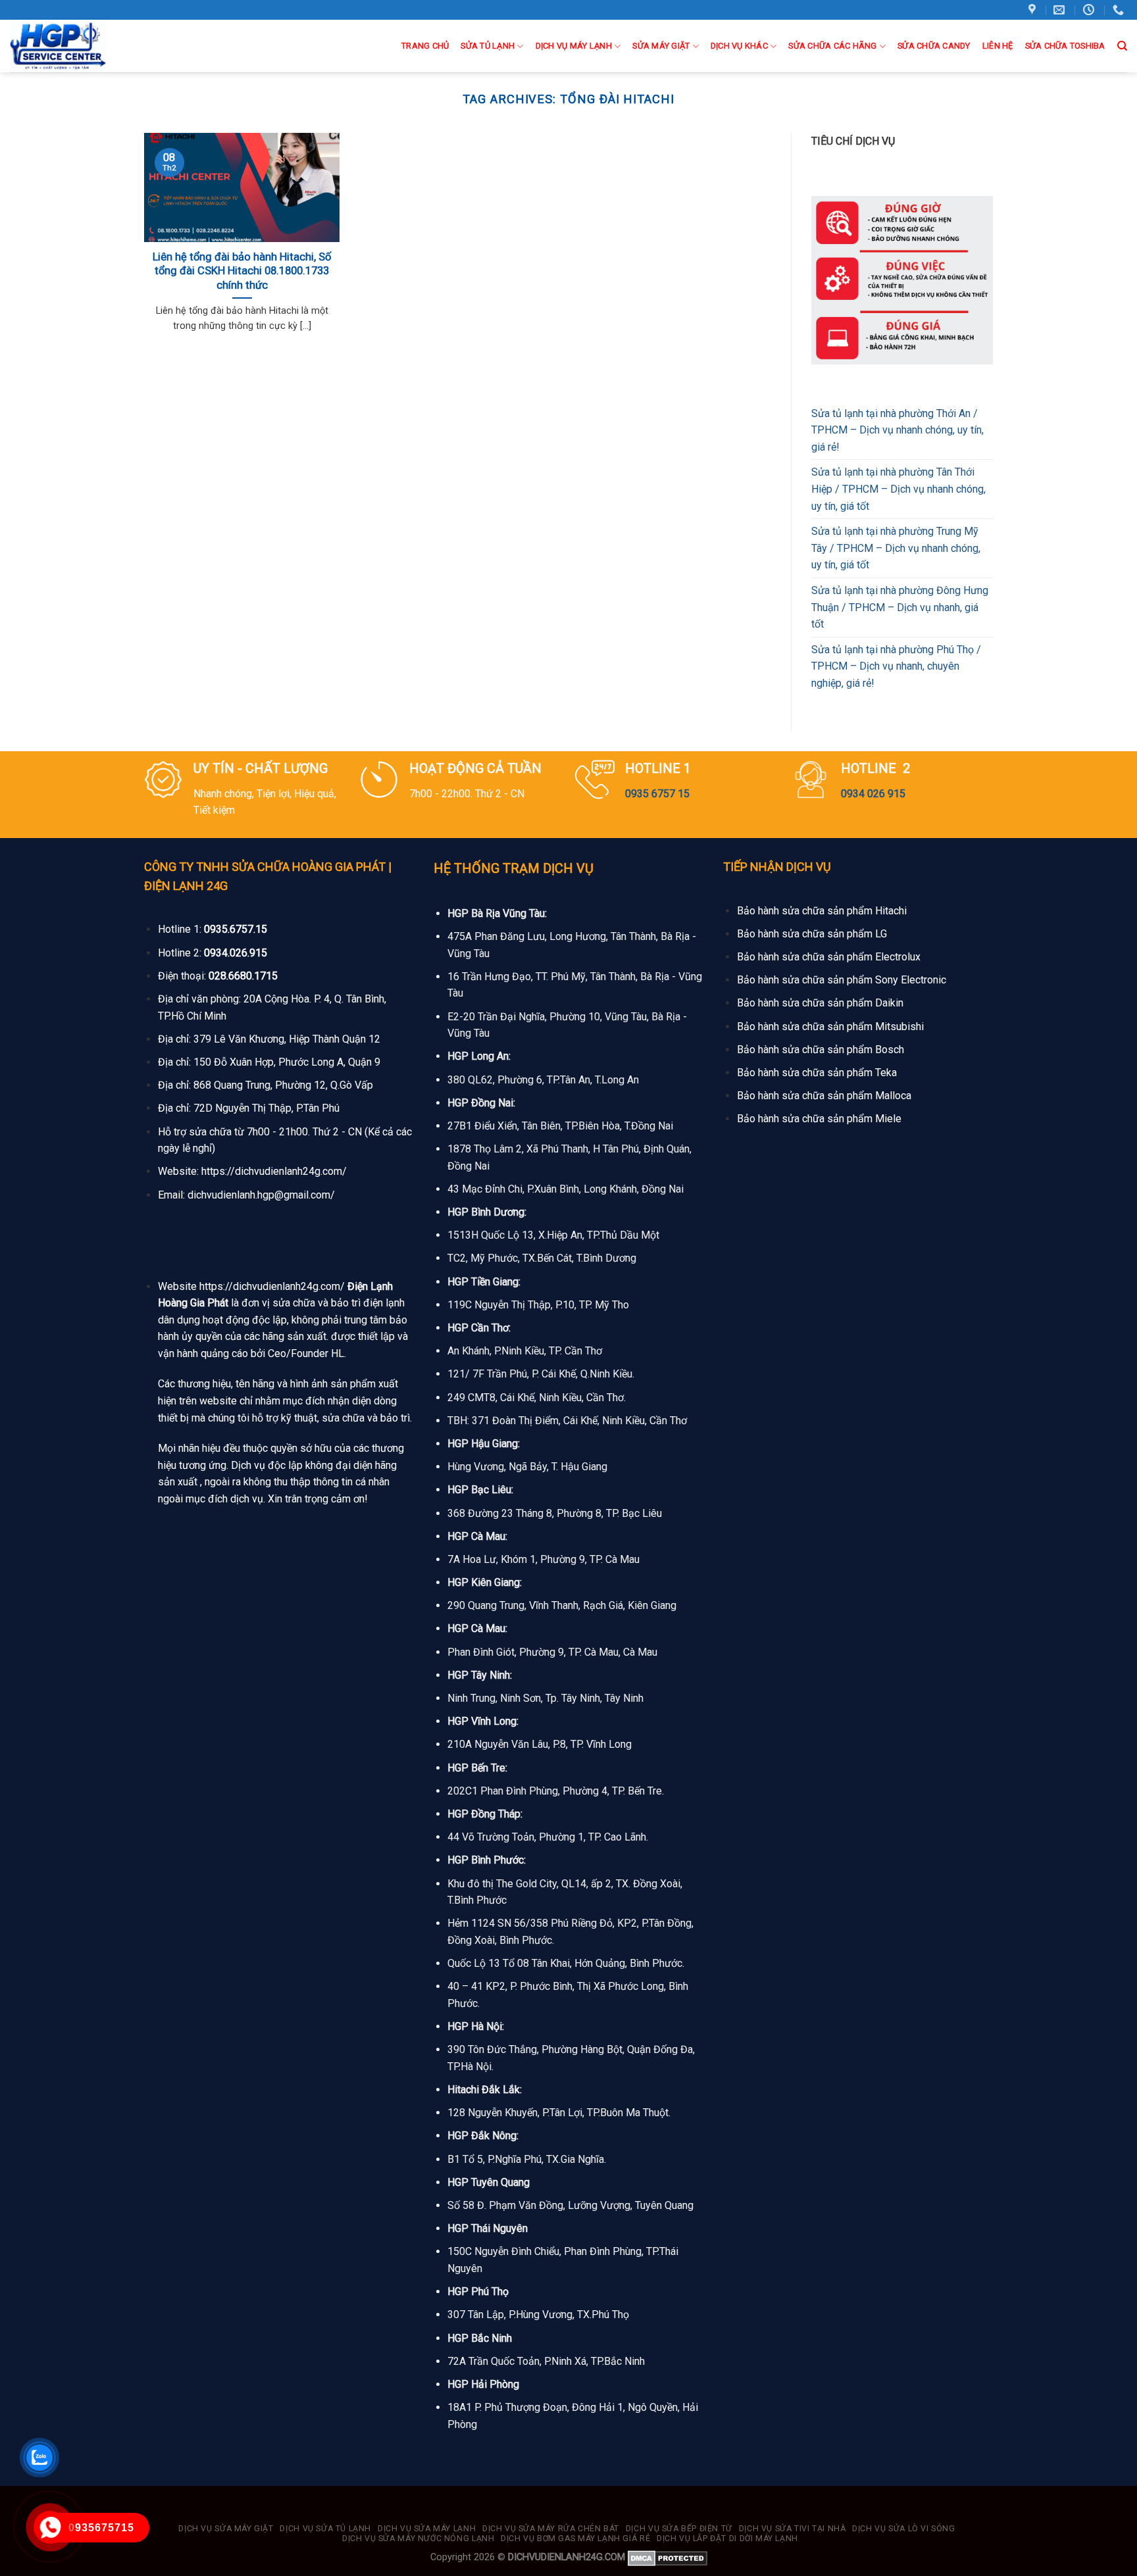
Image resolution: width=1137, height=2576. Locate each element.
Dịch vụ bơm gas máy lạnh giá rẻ (575, 2539)
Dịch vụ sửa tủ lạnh (325, 2529)
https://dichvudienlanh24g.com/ (274, 1171)
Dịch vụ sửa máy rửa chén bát (551, 2529)
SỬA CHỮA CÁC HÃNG (832, 46)
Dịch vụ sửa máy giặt (226, 2529)
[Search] (1122, 46)
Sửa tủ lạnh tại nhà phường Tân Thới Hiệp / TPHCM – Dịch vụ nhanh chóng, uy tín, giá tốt (898, 489)
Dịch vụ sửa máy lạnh (427, 2529)
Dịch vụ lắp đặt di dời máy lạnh (727, 2539)
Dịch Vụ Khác (739, 46)
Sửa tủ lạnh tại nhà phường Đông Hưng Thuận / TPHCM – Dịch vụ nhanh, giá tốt (900, 607)
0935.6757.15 (236, 929)
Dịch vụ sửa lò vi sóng (903, 2529)
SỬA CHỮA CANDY (934, 46)
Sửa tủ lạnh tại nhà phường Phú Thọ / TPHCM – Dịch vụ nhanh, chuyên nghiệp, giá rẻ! (896, 666)
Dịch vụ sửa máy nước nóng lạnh (418, 2539)
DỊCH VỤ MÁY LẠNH (574, 46)
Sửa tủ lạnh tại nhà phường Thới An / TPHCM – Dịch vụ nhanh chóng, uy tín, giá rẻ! (897, 430)
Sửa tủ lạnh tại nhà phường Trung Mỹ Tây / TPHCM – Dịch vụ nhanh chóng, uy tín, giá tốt (896, 548)
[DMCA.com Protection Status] (668, 2557)
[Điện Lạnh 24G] (78, 46)
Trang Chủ (425, 46)
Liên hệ (998, 46)
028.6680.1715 (243, 976)
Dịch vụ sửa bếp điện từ (679, 2529)
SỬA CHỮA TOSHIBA (1065, 46)
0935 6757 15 (657, 794)
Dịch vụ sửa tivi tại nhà (793, 2529)
